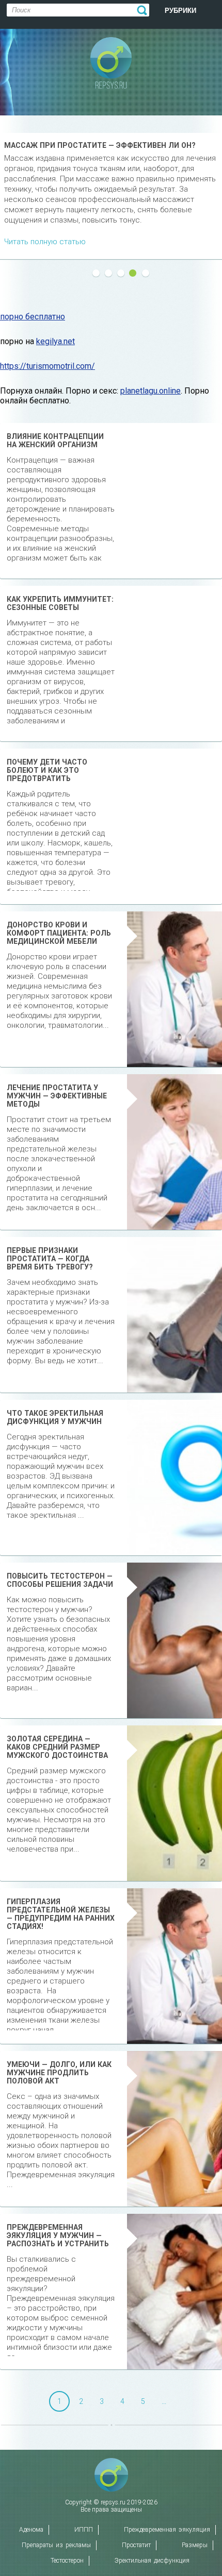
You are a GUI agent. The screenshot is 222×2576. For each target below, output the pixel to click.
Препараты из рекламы (56, 2545)
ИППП (84, 2530)
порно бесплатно (33, 317)
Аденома (31, 2530)
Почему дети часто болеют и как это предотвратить (47, 770)
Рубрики (180, 11)
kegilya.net (55, 341)
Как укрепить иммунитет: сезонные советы (60, 603)
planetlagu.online (150, 391)
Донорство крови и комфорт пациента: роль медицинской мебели (59, 933)
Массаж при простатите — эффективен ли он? (100, 145)
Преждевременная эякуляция (167, 2530)
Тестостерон (67, 2561)
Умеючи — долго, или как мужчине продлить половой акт (59, 2073)
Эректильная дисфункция (152, 2561)
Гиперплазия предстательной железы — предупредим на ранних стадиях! (61, 1914)
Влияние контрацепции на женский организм (55, 440)
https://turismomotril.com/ (47, 366)
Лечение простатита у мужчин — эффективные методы (57, 1096)
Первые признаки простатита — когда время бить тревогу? (50, 1259)
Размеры (195, 2545)
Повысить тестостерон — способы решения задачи (60, 1580)
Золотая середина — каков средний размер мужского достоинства (57, 1747)
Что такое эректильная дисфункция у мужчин (55, 1417)
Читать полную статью (45, 242)
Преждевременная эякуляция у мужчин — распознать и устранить (58, 2235)
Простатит (136, 2545)
